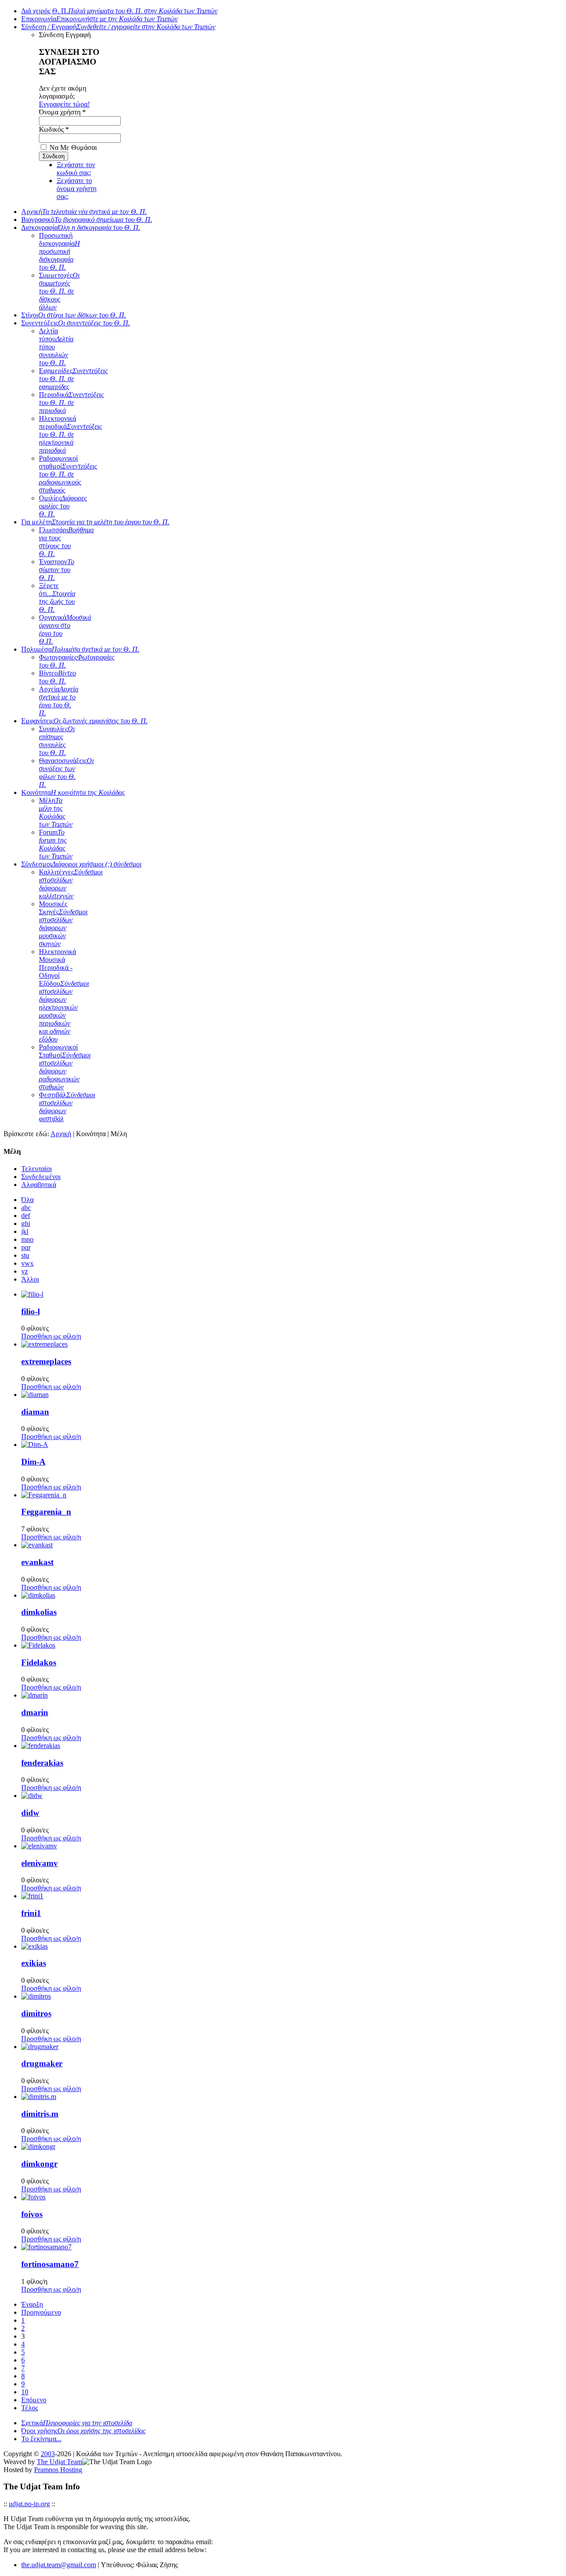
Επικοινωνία (99, 19)
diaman (35, 1412)
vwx (27, 1263)
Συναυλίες (57, 741)
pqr (26, 1247)
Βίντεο (57, 677)
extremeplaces (46, 1361)
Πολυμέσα (80, 649)
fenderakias (42, 1763)
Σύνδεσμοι (81, 864)
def (26, 1215)
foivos (32, 2214)
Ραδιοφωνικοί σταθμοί (68, 474)
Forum (56, 844)
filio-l (31, 1311)
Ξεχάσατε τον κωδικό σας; (76, 169)
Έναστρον (57, 570)
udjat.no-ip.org (29, 2504)
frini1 (31, 1913)
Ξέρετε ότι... (57, 597)
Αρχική (84, 212)
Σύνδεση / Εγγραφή (118, 27)
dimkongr (39, 2164)
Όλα (27, 1200)
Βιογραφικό (87, 219)
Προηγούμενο (41, 2312)
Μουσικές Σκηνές (63, 924)
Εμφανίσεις (84, 721)
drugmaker (42, 2063)
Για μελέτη (95, 522)
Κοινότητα (73, 792)
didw (30, 1813)
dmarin (35, 1712)
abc (26, 1208)
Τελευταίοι (36, 1169)
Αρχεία (59, 701)
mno (27, 1239)
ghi (26, 1223)
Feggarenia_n (46, 1512)
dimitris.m (40, 2114)
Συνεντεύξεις (76, 323)
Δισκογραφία (81, 227)
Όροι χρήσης (84, 2431)
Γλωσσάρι (66, 542)
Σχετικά (77, 2423)
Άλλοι (30, 1279)
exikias (34, 1963)
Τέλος (30, 2408)
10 (25, 2392)
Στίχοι (74, 315)
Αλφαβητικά (39, 1185)
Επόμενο (34, 2400)
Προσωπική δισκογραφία (59, 251)
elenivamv (40, 1863)
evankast (37, 1562)
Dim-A (33, 1462)
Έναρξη (32, 2304)
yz (25, 1271)
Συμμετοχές (59, 291)
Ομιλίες (63, 506)
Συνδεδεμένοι (41, 1177)
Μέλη (56, 812)
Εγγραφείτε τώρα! (64, 104)
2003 (48, 2454)
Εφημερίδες (73, 379)
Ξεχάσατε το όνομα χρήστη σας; (76, 189)
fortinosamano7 (50, 2264)
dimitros (36, 2013)
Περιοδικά (71, 403)
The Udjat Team (59, 2462)
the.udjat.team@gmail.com (59, 2565)
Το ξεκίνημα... (41, 2439)
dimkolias (39, 1612)
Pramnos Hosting (58, 2470)
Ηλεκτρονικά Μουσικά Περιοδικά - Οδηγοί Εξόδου (64, 995)
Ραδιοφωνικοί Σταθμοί (65, 1067)
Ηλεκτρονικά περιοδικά (71, 434)
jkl (25, 1231)
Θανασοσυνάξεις (66, 773)
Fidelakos (39, 1662)
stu (25, 1255)
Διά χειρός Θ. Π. (119, 11)
